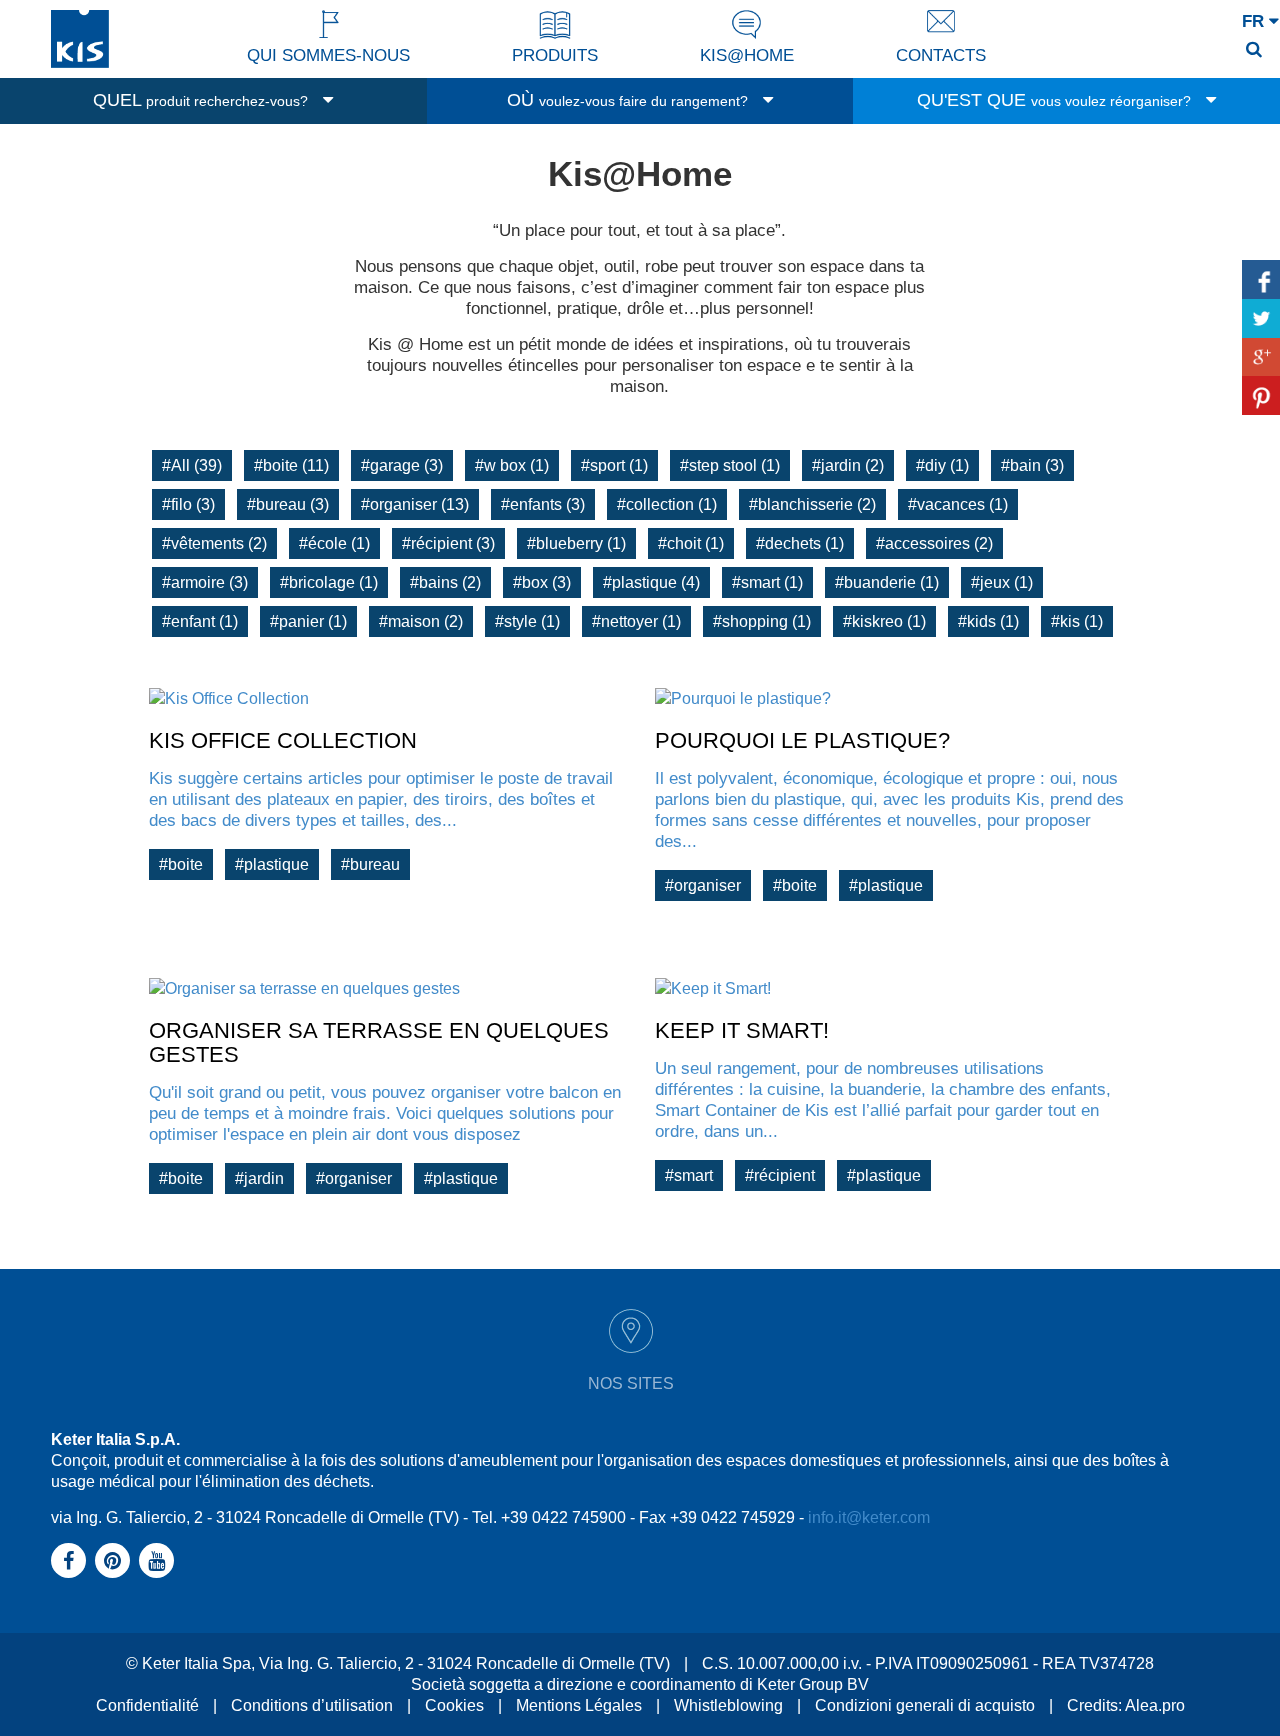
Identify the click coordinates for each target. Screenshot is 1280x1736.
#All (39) (192, 465)
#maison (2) (421, 621)
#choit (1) (691, 543)
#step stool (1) (730, 465)
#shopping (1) (762, 621)
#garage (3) (402, 465)
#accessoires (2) (934, 543)
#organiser (703, 885)
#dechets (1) (800, 543)
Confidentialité (147, 1705)
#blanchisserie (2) (812, 504)
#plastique (272, 864)
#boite (181, 864)
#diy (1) (942, 465)
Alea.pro (1155, 1705)
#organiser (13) (415, 504)
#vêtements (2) (214, 543)
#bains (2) (445, 582)
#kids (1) (988, 621)
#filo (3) (188, 504)
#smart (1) (767, 582)
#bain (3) (1032, 465)
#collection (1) (667, 504)
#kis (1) (1077, 621)
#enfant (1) (200, 621)
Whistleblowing (728, 1705)
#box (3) (542, 582)
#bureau (370, 864)
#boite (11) (291, 465)
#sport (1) (614, 465)
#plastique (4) (651, 582)
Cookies (454, 1705)
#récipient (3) (448, 543)
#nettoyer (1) (636, 621)
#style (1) (527, 621)
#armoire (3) (205, 582)
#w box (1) (512, 465)
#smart (689, 1175)
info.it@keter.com (869, 1517)
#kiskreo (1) (884, 621)
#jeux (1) (1002, 582)
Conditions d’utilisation (312, 1705)
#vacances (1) (958, 504)
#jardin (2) (848, 465)
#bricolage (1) (329, 582)
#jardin (259, 1178)
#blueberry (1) (576, 543)
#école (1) (334, 543)
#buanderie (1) (887, 582)
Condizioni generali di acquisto (925, 1705)
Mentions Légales (579, 1705)
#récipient (780, 1175)
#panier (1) (308, 621)
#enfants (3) (543, 504)
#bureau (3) (288, 504)
